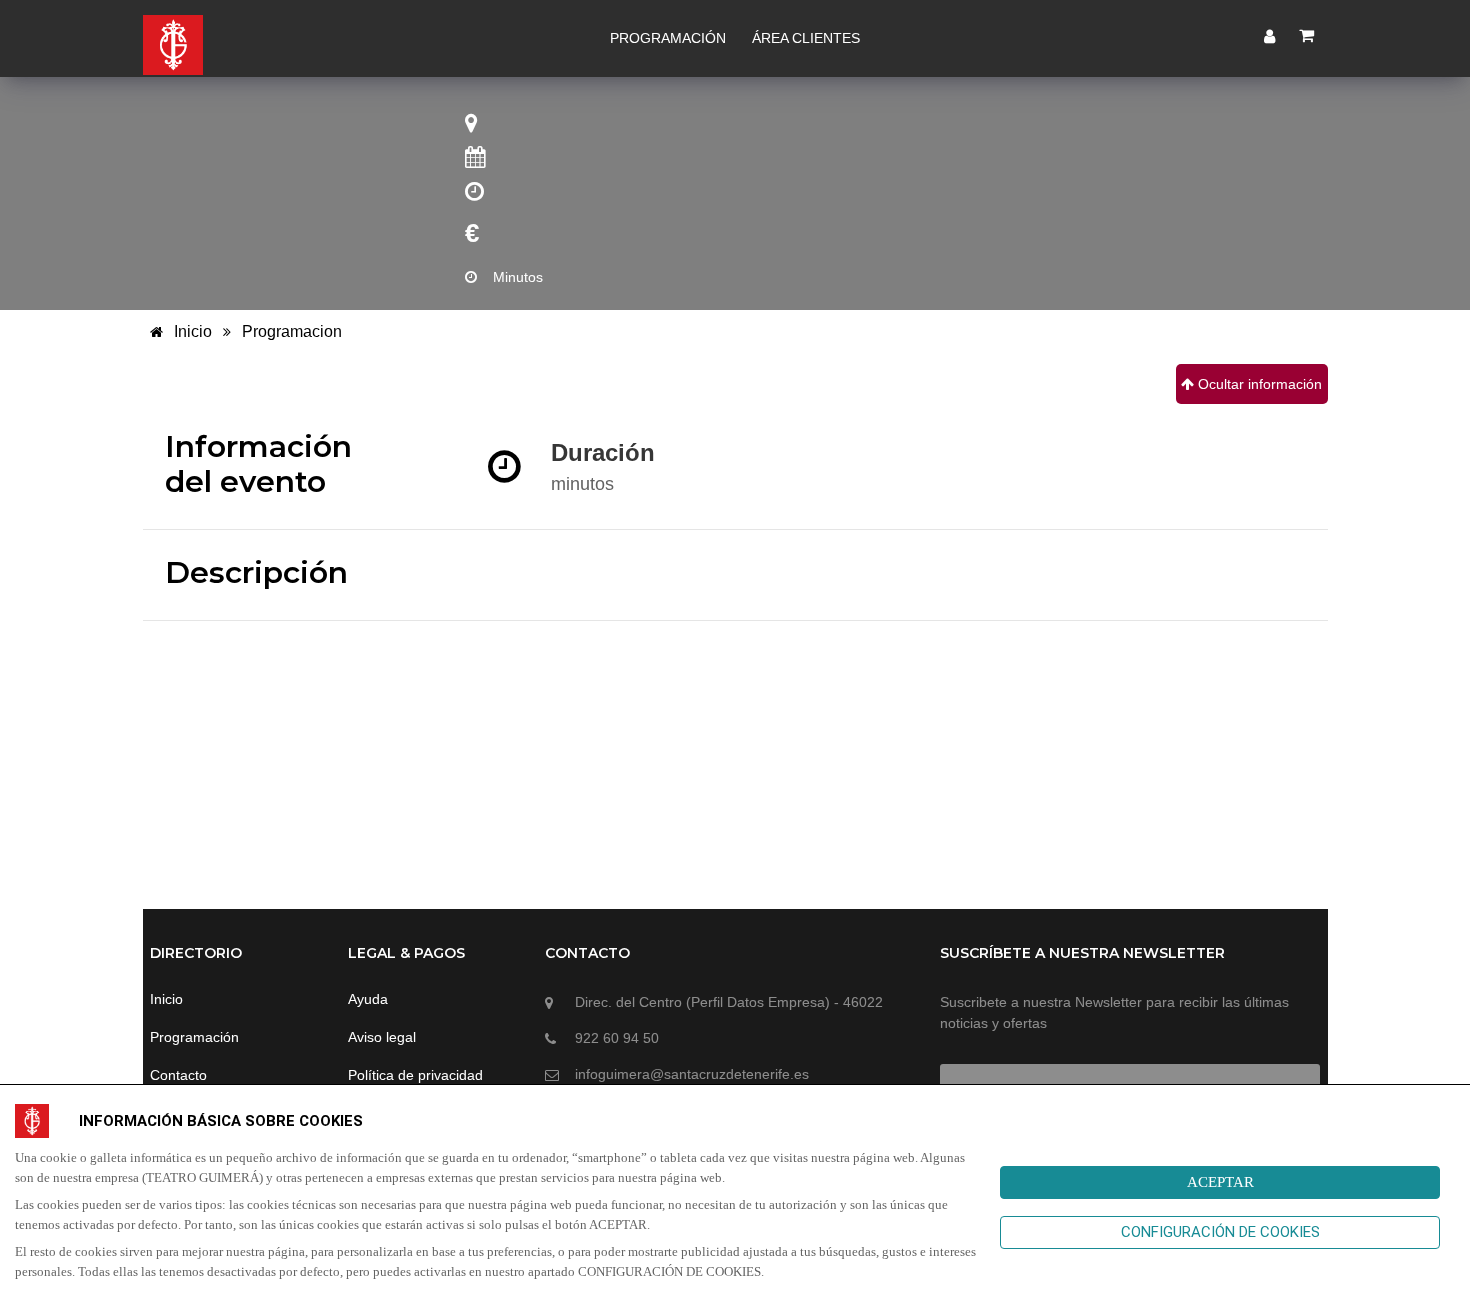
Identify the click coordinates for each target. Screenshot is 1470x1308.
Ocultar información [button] (1258, 384)
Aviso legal (382, 1037)
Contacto (178, 1075)
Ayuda (368, 999)
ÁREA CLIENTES (806, 38)
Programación (194, 1037)
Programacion (292, 331)
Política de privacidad (415, 1075)
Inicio (191, 331)
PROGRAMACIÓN (668, 38)
